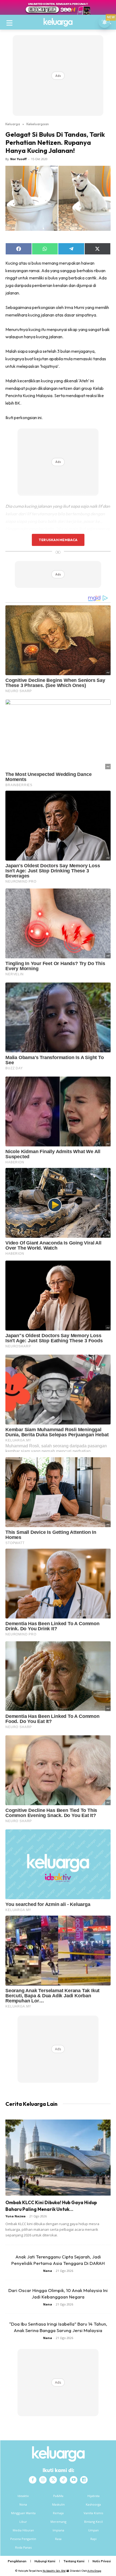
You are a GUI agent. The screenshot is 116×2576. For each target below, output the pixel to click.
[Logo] (58, 22)
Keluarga (13, 124)
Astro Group (94, 2571)
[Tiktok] (63, 2480)
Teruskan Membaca (58, 540)
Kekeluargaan (38, 124)
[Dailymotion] (84, 2480)
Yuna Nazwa (16, 2216)
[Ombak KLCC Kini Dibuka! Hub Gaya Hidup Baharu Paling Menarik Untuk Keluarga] (58, 2158)
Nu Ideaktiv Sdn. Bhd (54, 2571)
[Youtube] (74, 2480)
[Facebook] (33, 2480)
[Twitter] (53, 2480)
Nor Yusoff (18, 159)
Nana (48, 2271)
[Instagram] (43, 2480)
